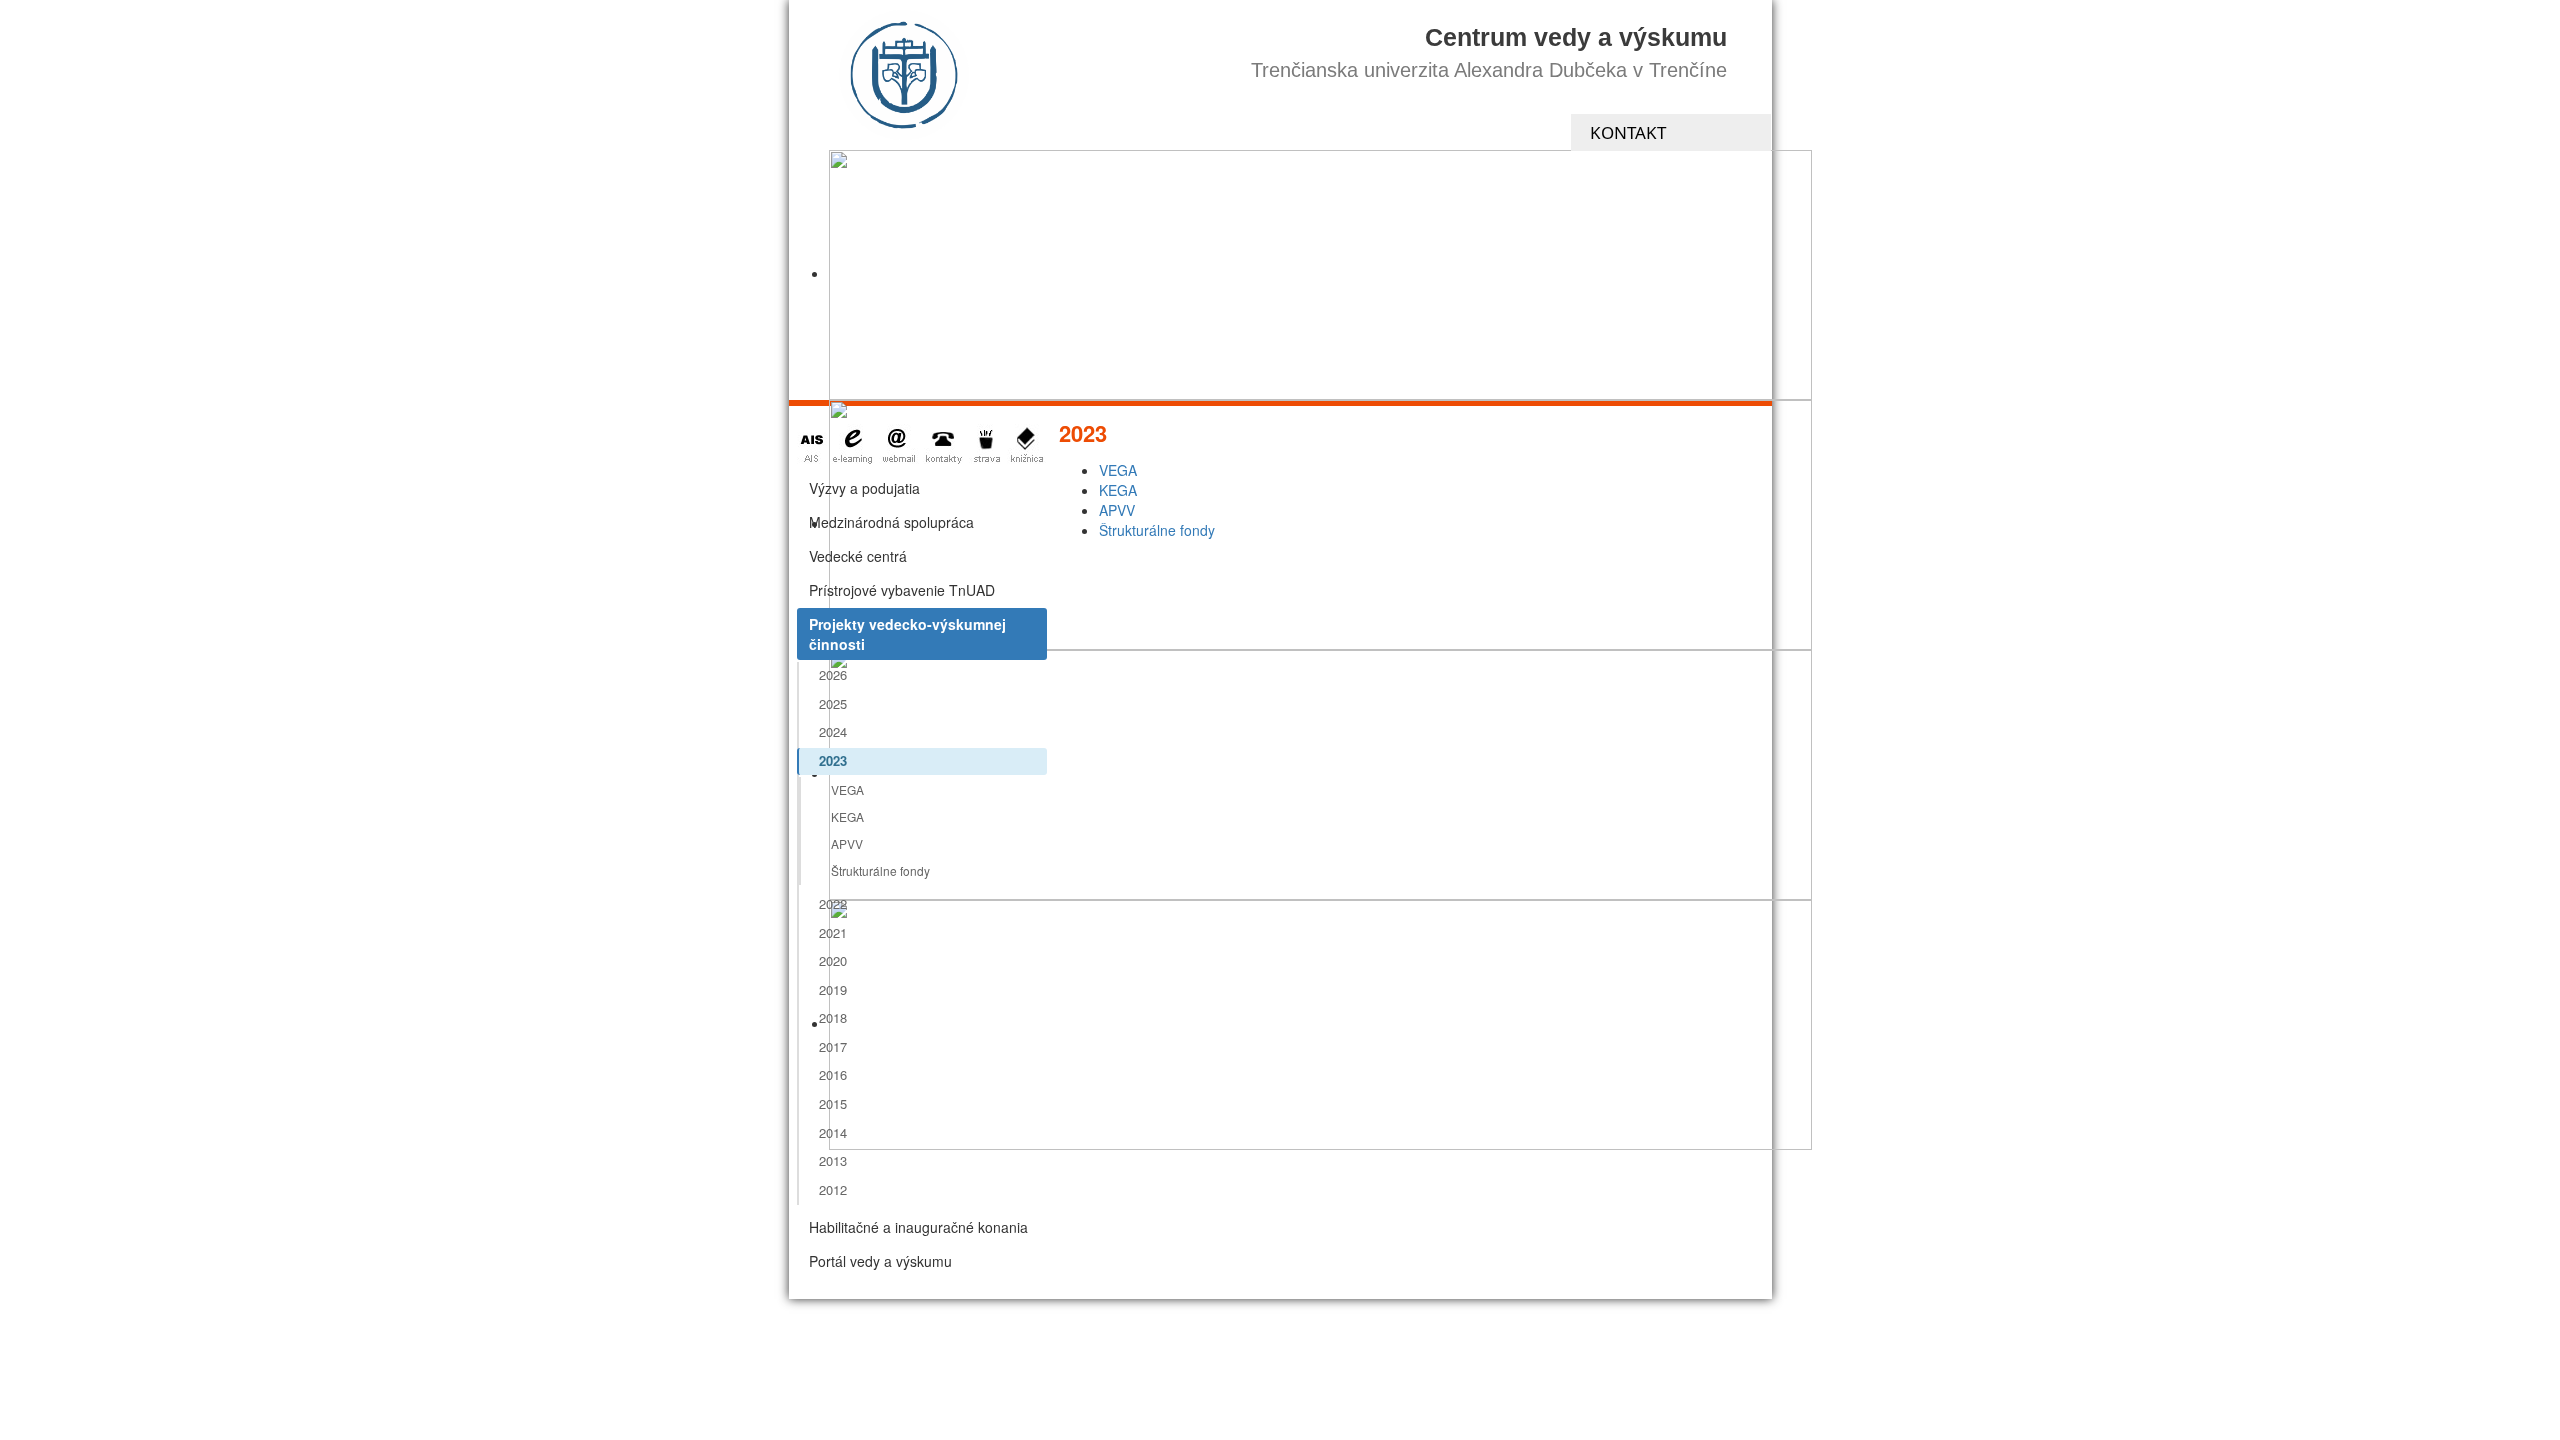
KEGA (847, 816)
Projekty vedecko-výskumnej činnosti (907, 634)
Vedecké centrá (858, 556)
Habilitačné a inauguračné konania (918, 1227)
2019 (833, 989)
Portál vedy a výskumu (880, 1261)
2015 (833, 1103)
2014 (833, 1132)
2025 (833, 703)
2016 (833, 1074)
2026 (833, 674)
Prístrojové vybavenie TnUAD (902, 590)
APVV (847, 843)
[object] (1320, 275)
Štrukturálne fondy (880, 870)
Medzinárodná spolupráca (891, 522)
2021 (833, 932)
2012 (833, 1189)
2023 (833, 760)
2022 (833, 903)
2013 (833, 1160)
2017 (833, 1046)
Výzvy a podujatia (864, 488)
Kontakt (1628, 132)
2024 (833, 731)
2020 (833, 960)
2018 (833, 1017)
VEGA (847, 789)
